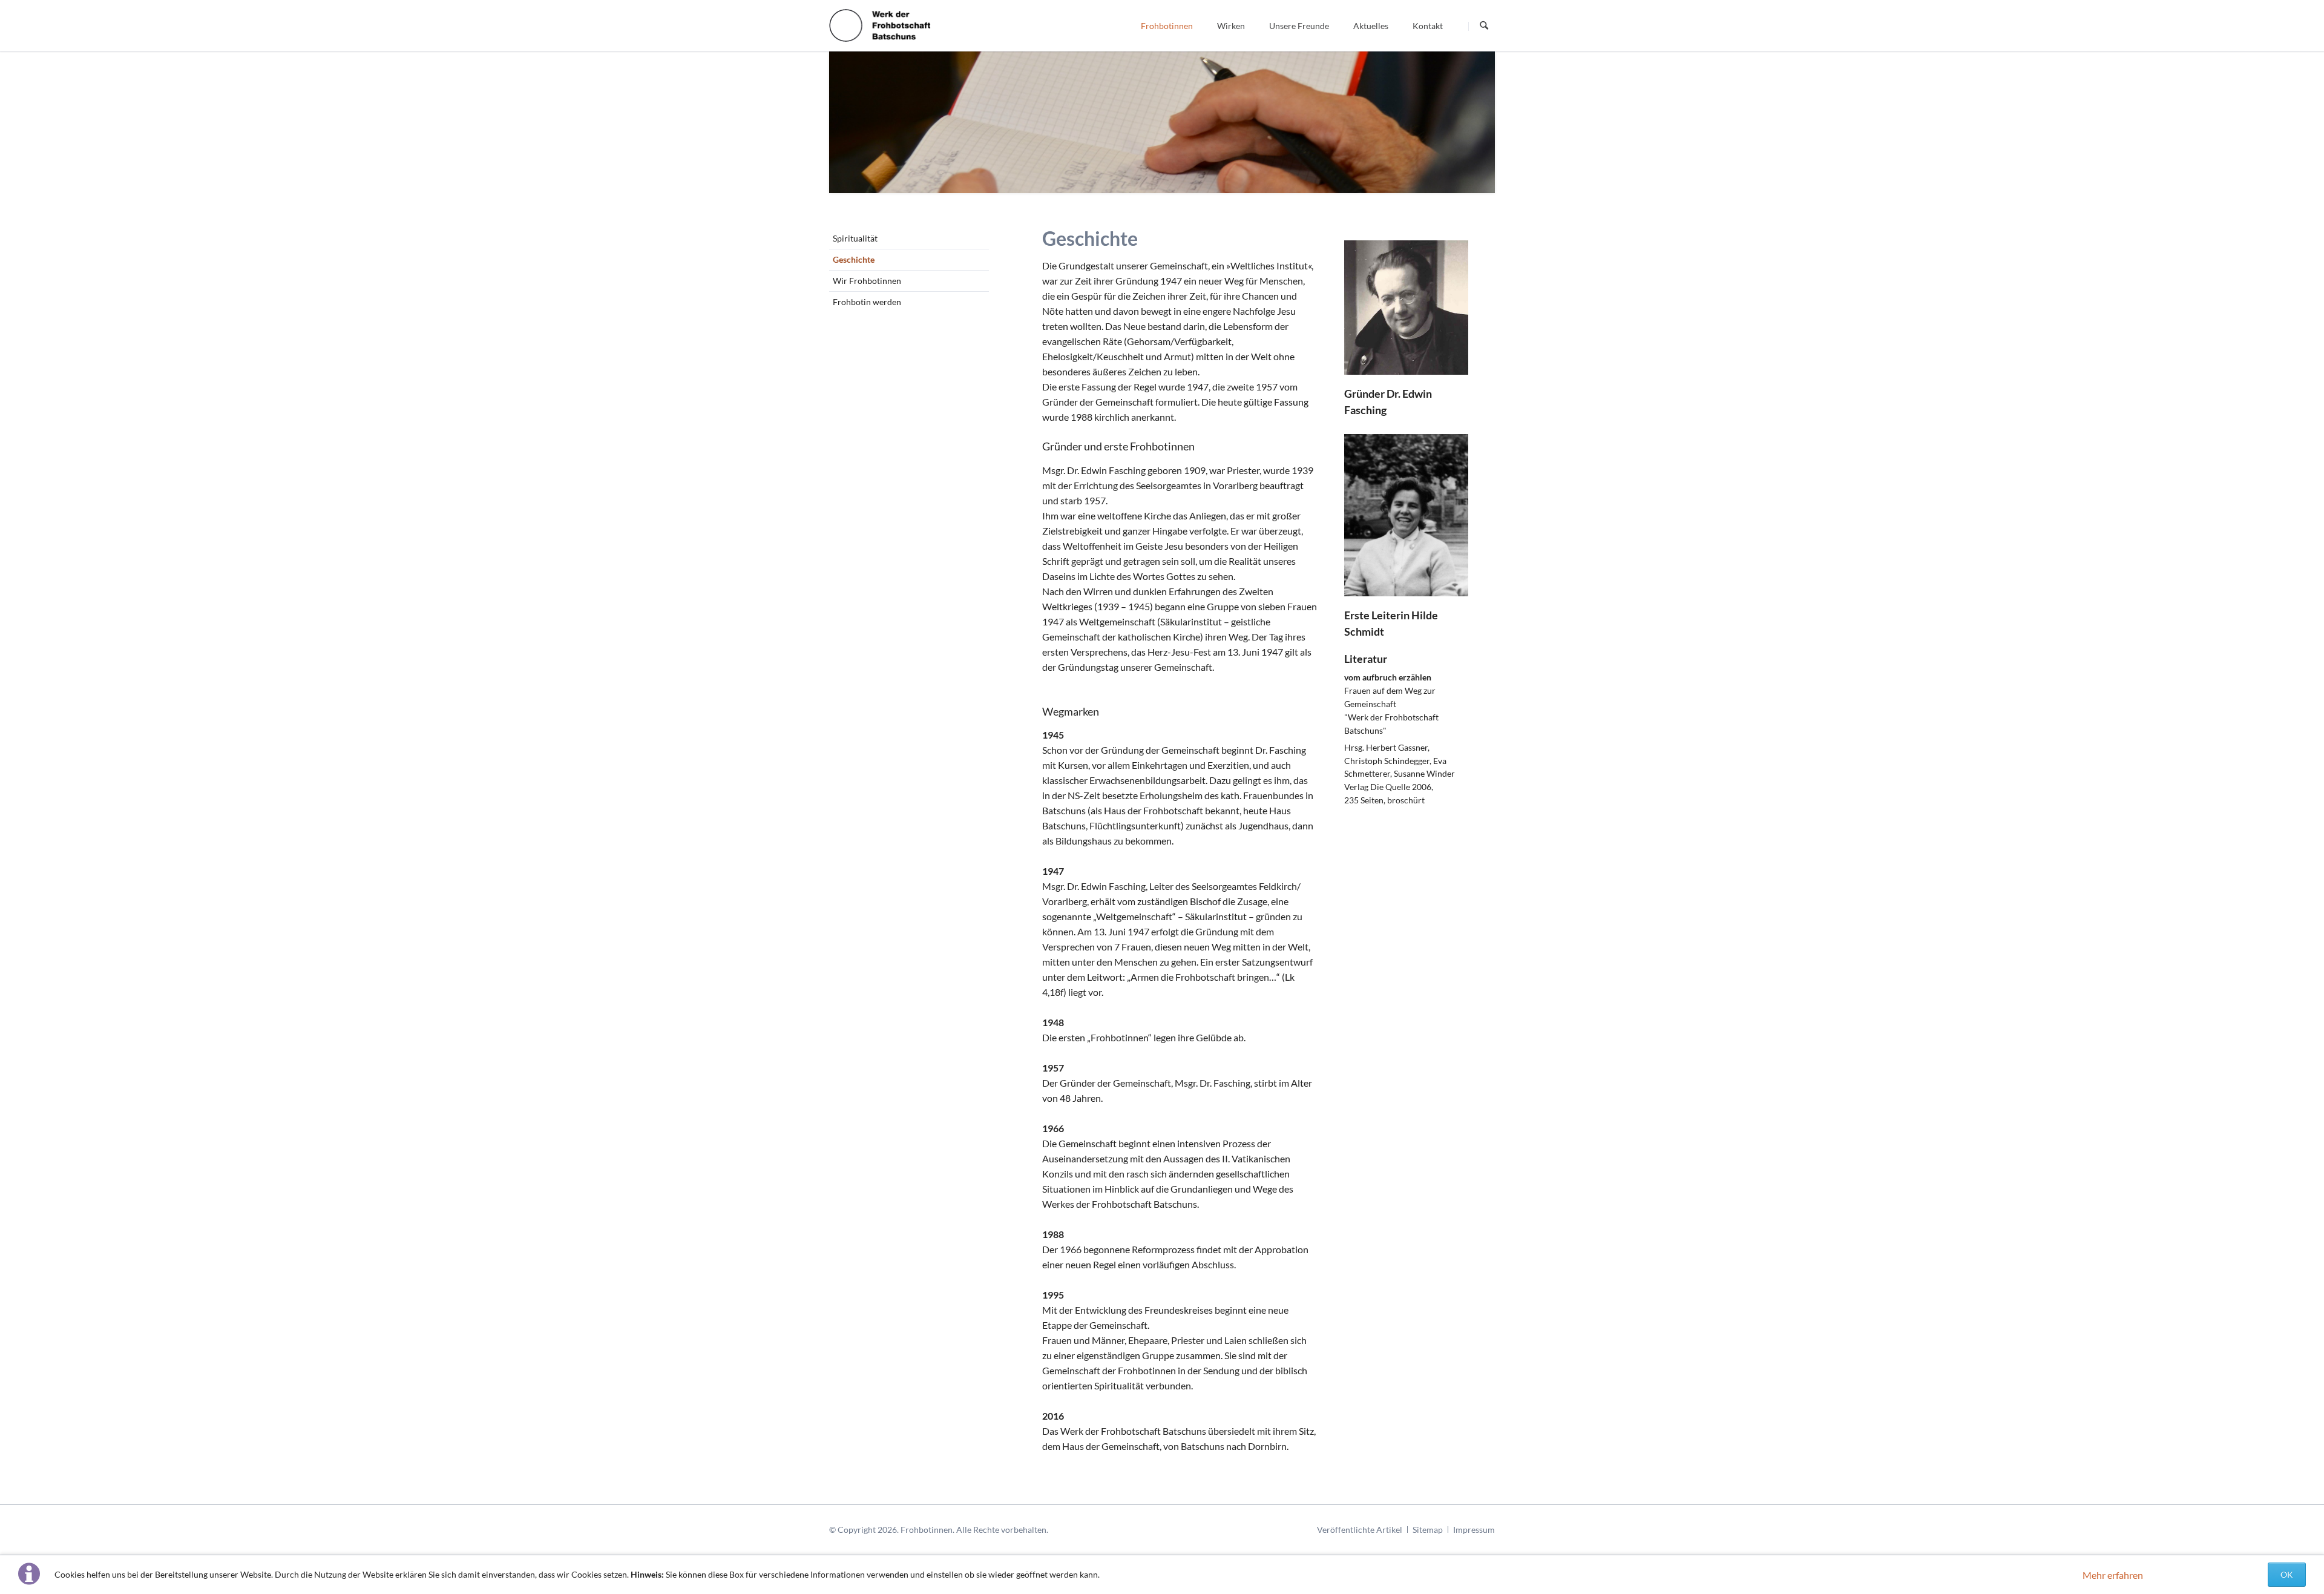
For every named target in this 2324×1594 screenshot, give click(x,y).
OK (2287, 1574)
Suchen (1484, 26)
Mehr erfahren (2113, 1575)
